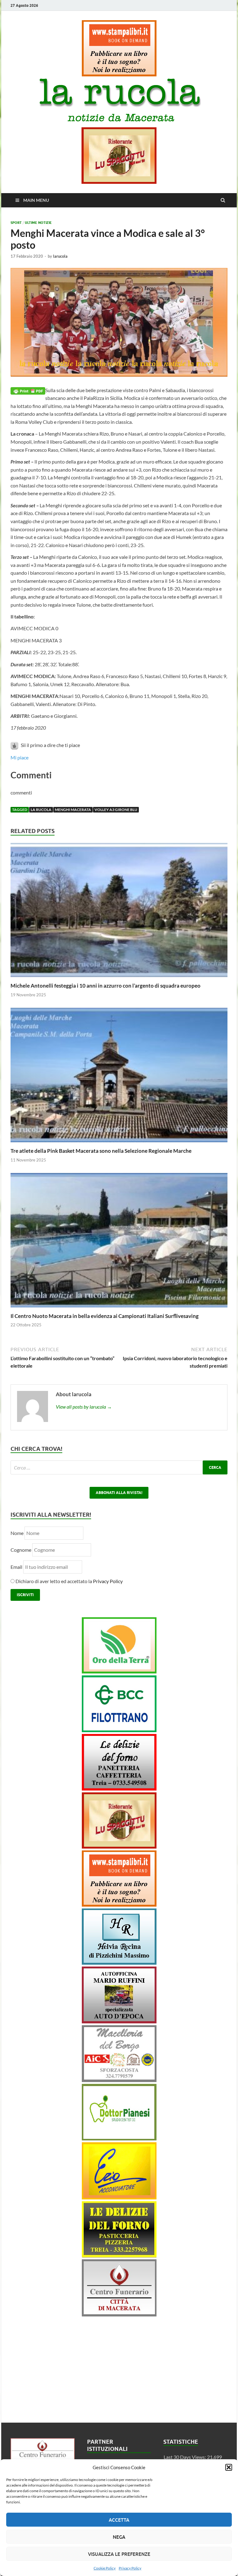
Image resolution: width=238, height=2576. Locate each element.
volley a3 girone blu (116, 810)
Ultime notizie (38, 223)
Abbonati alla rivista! (119, 1493)
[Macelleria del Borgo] (119, 2080)
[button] (229, 2467)
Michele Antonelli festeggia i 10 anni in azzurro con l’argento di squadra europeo (106, 986)
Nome (17, 1533)
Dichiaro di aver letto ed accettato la (69, 1581)
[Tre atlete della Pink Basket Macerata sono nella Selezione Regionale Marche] (119, 1144)
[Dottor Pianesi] (119, 2138)
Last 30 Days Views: (185, 2457)
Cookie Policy (105, 2568)
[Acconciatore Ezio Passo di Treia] (119, 2197)
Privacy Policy (130, 2568)
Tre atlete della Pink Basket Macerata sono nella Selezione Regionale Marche (101, 1151)
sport (16, 223)
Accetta (119, 2520)
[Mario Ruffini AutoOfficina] (119, 2021)
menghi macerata (73, 810)
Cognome (21, 1550)
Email (17, 1567)
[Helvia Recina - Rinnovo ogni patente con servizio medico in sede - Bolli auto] (119, 1963)
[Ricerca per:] (119, 1467)
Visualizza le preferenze (119, 2554)
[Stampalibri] (119, 74)
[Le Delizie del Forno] (119, 1788)
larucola (60, 256)
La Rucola (41, 810)
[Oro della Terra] (119, 1671)
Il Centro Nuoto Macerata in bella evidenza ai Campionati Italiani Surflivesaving (105, 1316)
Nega (119, 2537)
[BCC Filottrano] (119, 1730)
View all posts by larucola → (84, 1407)
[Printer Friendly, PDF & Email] (28, 390)
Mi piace (20, 757)
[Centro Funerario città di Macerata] (119, 2314)
